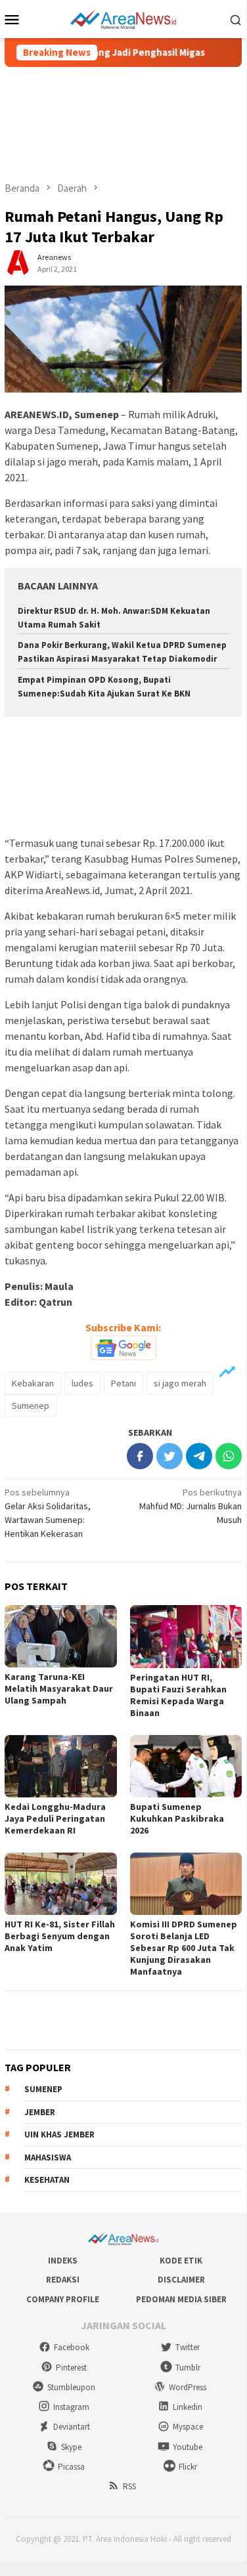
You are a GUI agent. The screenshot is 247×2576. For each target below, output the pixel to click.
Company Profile (63, 2299)
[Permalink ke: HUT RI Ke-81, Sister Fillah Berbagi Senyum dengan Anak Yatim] (61, 1884)
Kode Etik (181, 2261)
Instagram (71, 2407)
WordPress (188, 2387)
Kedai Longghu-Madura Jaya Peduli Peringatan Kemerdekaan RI (55, 1818)
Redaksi (63, 2280)
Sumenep (31, 1406)
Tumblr (188, 2368)
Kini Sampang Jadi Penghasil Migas (110, 53)
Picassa (71, 2467)
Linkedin (188, 2407)
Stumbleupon (71, 2387)
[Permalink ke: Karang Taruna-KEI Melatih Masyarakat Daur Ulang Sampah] (61, 1636)
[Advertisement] (123, 124)
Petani (123, 1383)
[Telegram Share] (199, 1456)
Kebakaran (33, 1383)
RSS (129, 2486)
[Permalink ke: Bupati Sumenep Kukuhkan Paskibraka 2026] (186, 1766)
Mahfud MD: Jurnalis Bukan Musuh (191, 1506)
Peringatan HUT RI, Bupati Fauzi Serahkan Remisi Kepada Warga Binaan (178, 1695)
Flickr (188, 2467)
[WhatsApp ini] (229, 1456)
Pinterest (71, 2368)
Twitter (188, 2347)
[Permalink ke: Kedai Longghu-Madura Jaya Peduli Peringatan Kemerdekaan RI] (61, 1766)
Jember (40, 2112)
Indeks (63, 2261)
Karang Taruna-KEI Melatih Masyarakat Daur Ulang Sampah (59, 1688)
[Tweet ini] (169, 1456)
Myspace (188, 2427)
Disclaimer (181, 2280)
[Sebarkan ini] (140, 1456)
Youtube (188, 2447)
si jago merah (180, 1383)
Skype (71, 2447)
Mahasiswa (48, 2157)
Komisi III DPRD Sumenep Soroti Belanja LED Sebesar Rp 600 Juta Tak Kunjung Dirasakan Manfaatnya (184, 1948)
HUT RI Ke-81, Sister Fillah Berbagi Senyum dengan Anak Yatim (60, 1936)
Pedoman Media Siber (181, 2299)
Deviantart (72, 2427)
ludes (82, 1383)
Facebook (72, 2347)
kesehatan (47, 2180)
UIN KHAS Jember (59, 2135)
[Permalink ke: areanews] (18, 262)
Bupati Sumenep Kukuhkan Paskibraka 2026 (177, 1818)
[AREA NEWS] (123, 18)
